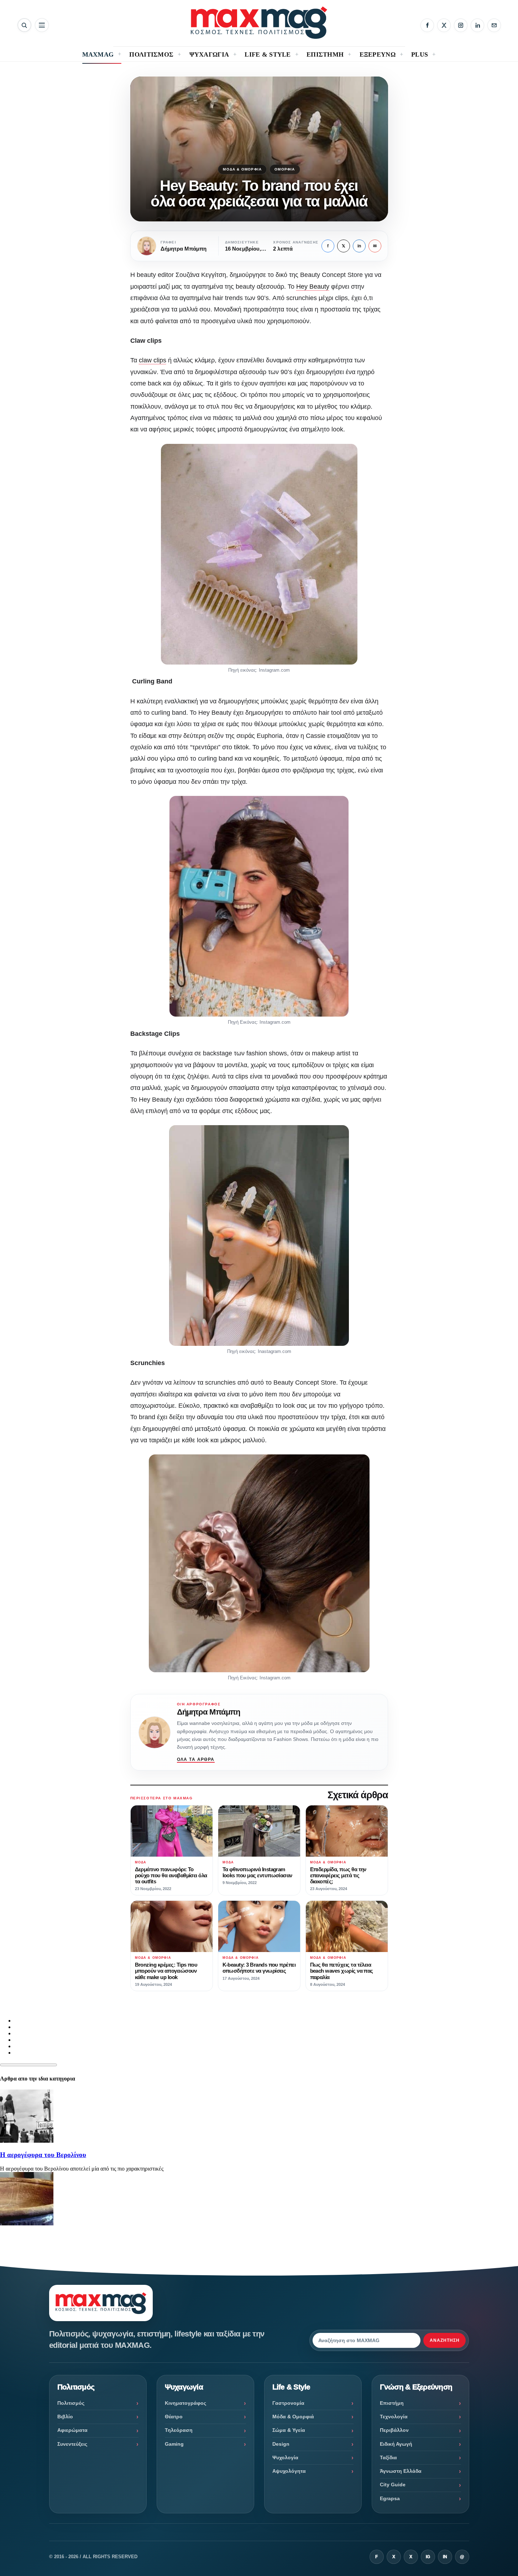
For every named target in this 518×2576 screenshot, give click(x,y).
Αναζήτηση (445, 2340)
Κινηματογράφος (185, 2403)
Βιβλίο (65, 2417)
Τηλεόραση (179, 2430)
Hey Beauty (313, 287)
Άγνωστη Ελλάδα (401, 2471)
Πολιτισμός (71, 2403)
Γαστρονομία (288, 2403)
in (359, 246)
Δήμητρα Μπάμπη (209, 1712)
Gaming (174, 2444)
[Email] (494, 25)
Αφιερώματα (72, 2430)
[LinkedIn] (477, 25)
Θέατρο (174, 2417)
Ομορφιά (285, 169)
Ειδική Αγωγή (396, 2444)
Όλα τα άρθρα (196, 1759)
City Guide (393, 2485)
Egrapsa (390, 2498)
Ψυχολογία (285, 2457)
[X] (444, 25)
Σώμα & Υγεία (289, 2430)
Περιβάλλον (394, 2430)
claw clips (153, 360)
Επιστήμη (392, 2403)
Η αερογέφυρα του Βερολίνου (43, 2155)
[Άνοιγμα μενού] (42, 25)
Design (281, 2444)
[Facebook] (427, 25)
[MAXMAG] (259, 23)
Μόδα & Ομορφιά (242, 169)
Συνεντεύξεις (72, 2444)
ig (428, 2557)
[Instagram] (461, 25)
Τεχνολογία (394, 2417)
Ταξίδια (388, 2457)
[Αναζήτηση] (24, 25)
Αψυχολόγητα (289, 2471)
